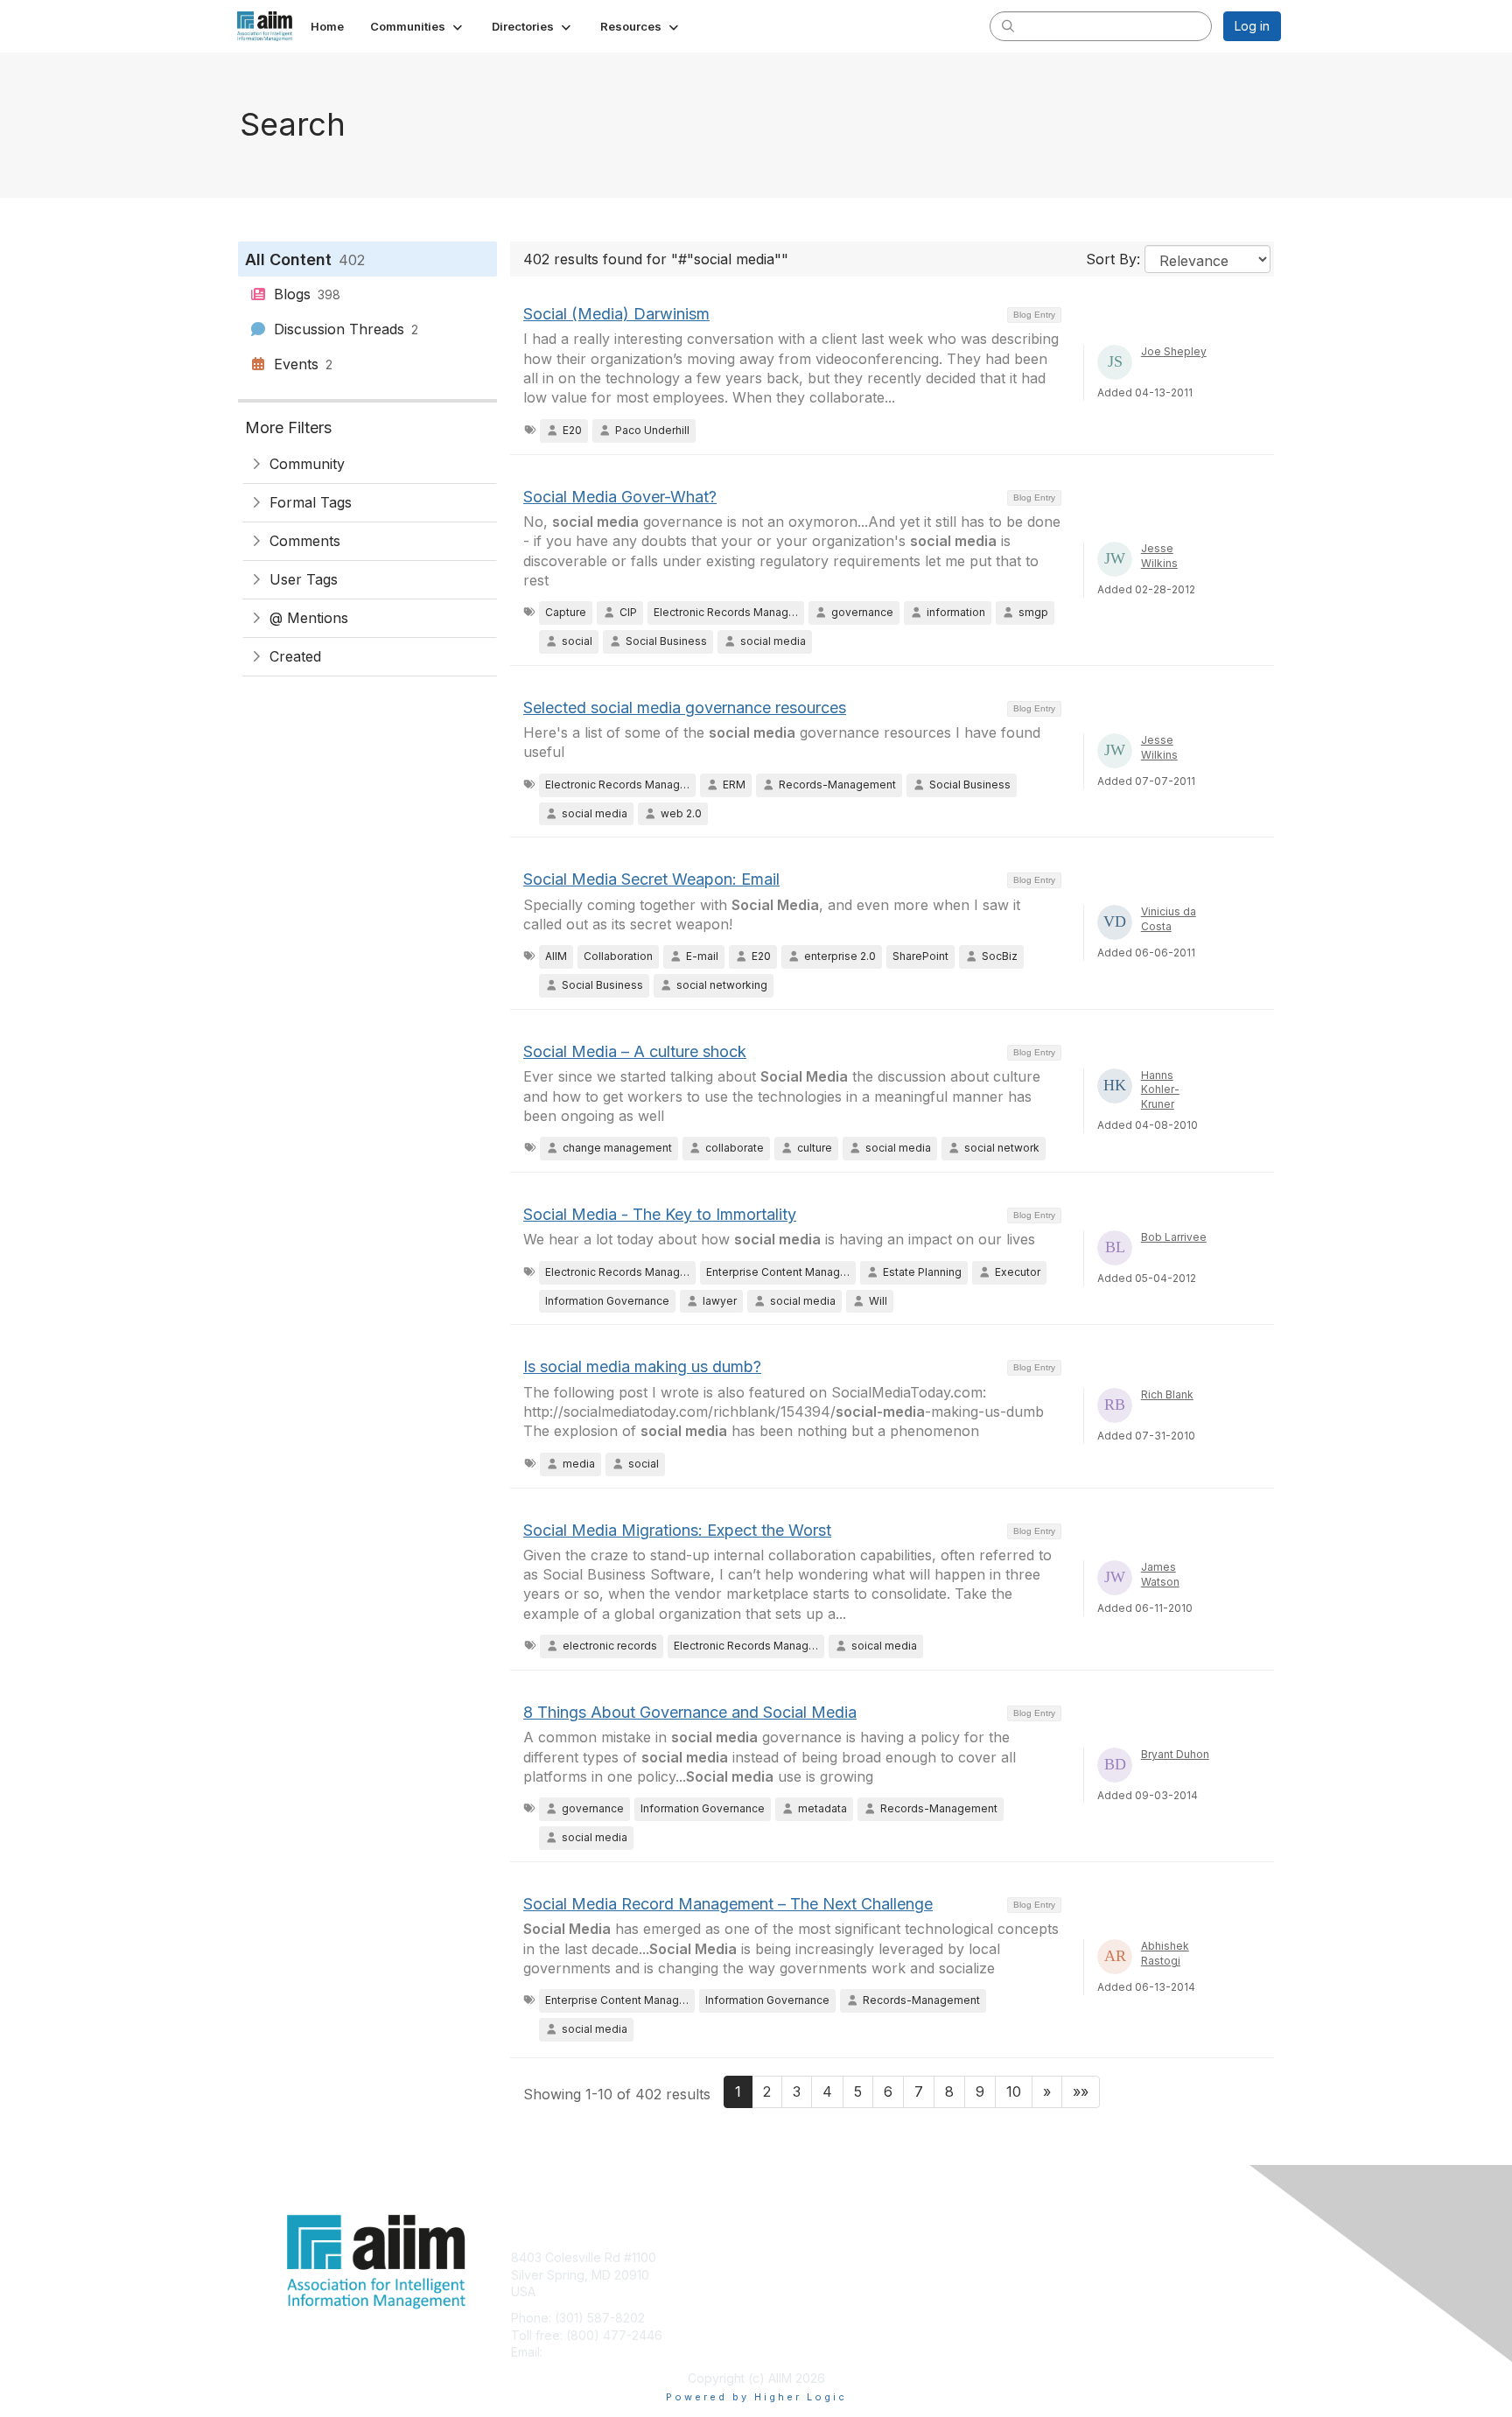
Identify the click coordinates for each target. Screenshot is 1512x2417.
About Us (1042, 2257)
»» (1081, 2091)
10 (1014, 2091)
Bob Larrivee (1174, 1237)
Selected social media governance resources (685, 708)
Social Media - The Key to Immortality (660, 1214)
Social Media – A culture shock (635, 1051)
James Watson (1160, 1574)
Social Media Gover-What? (620, 497)
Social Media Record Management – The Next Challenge (728, 1904)
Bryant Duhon (1175, 1754)
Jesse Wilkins (1159, 556)
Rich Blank (1167, 1394)
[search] (1008, 25)
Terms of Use (1055, 2275)
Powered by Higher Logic (756, 2397)
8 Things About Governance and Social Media (690, 1712)
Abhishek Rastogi (1165, 1953)
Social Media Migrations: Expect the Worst (677, 1530)
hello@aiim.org (588, 2352)
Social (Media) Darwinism (616, 314)
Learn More (796, 2291)
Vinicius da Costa (1169, 919)
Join (775, 2257)
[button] (418, 26)
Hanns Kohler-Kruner (1160, 1090)
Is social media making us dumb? (642, 1366)
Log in (1252, 26)
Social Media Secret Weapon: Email (651, 879)
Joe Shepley (1174, 351)
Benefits (787, 2275)
